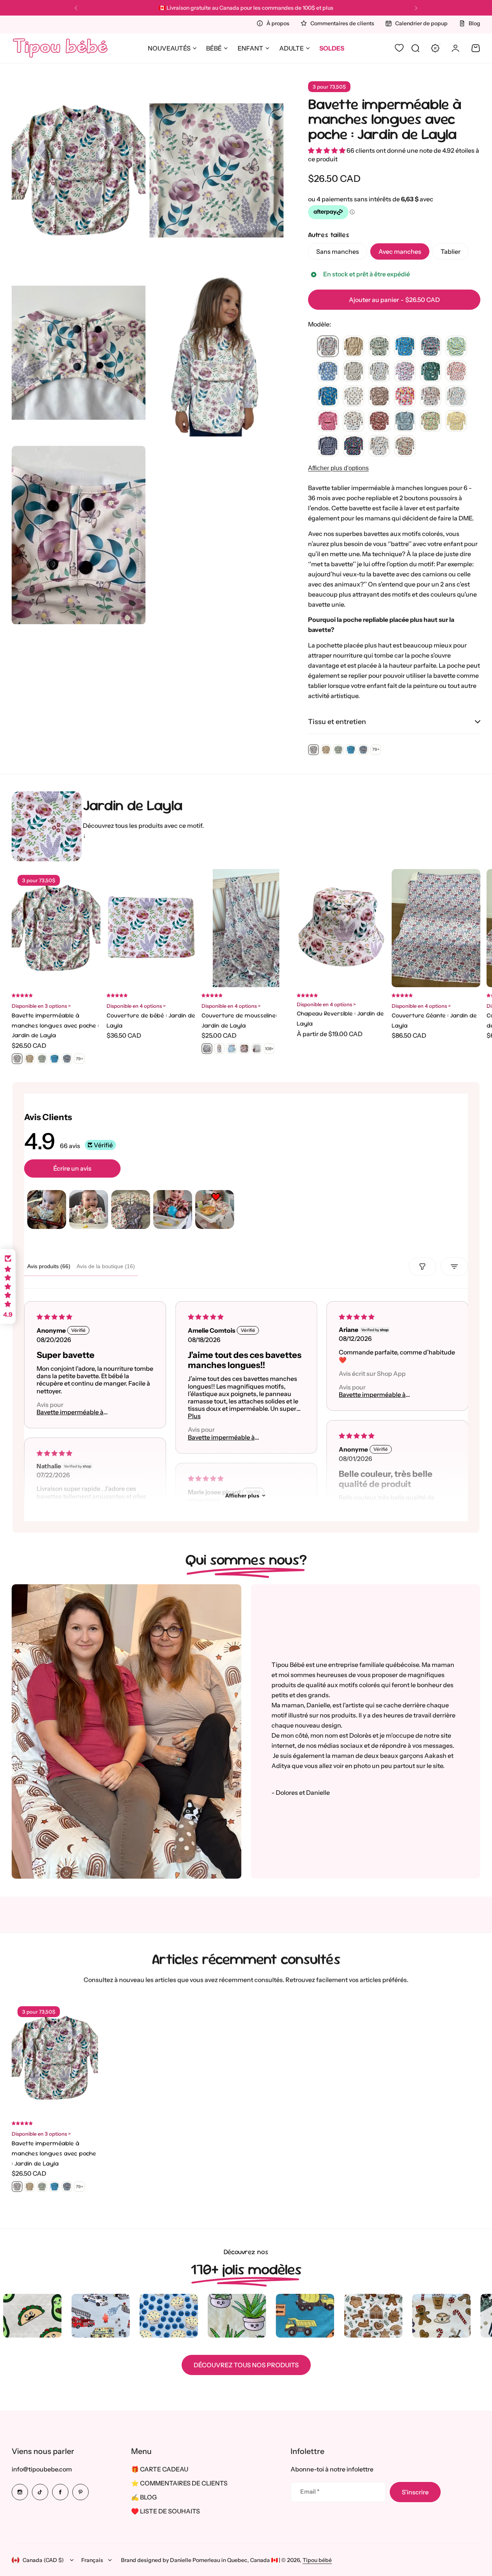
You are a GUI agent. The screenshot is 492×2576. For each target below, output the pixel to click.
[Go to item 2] (89, 1209)
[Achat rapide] (370, 972)
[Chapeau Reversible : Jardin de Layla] (341, 928)
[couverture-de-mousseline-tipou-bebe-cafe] (219, 1049)
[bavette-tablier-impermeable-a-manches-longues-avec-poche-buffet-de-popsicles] (354, 446)
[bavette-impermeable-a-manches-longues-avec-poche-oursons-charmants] (354, 396)
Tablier (451, 251)
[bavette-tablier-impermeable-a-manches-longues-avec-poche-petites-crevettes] (328, 446)
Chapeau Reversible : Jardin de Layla (340, 1018)
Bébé (214, 48)
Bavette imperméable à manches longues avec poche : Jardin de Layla (385, 119)
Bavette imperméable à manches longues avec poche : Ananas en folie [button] (383, 1395)
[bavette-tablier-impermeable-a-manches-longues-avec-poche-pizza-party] (431, 396)
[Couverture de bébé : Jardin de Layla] (151, 928)
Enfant (250, 48)
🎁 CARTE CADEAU (160, 2469)
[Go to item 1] (47, 1209)
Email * (310, 2491)
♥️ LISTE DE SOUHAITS (165, 2511)
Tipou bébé (317, 2560)
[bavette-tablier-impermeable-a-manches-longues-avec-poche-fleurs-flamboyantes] (405, 396)
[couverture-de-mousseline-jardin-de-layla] (207, 1049)
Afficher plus (242, 1496)
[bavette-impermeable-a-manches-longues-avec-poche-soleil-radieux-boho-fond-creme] (354, 421)
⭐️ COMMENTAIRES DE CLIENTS (179, 2483)
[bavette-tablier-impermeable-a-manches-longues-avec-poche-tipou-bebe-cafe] (354, 372)
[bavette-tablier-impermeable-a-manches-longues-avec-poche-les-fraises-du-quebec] (405, 372)
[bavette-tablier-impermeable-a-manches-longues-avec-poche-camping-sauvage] (379, 347)
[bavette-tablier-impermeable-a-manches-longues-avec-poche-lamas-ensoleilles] (354, 347)
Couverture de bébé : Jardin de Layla (151, 1020)
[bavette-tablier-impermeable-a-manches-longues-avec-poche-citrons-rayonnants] (456, 347)
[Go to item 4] (173, 1209)
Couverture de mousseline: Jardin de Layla (239, 1020)
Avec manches (400, 251)
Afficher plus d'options (338, 468)
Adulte (292, 48)
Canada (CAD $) (43, 2560)
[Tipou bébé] (60, 48)
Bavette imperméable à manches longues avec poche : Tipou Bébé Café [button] (81, 1412)
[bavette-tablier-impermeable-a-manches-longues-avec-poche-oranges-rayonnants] (456, 372)
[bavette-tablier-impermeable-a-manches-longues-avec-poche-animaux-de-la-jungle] (431, 372)
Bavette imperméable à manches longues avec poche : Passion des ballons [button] (232, 1437)
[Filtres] (422, 1267)
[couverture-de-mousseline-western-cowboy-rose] (244, 1049)
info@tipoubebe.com (42, 2469)
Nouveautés (169, 48)
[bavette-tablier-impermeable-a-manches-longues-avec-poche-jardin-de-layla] (328, 347)
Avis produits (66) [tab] (49, 1266)
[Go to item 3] (131, 1209)
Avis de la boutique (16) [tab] (106, 1266)
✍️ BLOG (144, 2497)
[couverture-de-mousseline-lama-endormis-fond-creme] (232, 1049)
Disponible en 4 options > (136, 1006)
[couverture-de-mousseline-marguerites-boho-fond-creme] (257, 1049)
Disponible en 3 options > (41, 1006)
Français (92, 2560)
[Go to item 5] (215, 1209)
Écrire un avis (72, 1168)
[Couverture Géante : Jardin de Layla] (436, 928)
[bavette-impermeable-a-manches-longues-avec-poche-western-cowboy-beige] (379, 396)
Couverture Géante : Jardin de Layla (434, 1020)
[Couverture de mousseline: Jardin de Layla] (246, 928)
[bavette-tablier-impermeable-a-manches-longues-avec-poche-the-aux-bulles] (456, 396)
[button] (76, 8)
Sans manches (338, 251)
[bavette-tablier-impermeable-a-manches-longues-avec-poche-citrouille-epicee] (405, 446)
